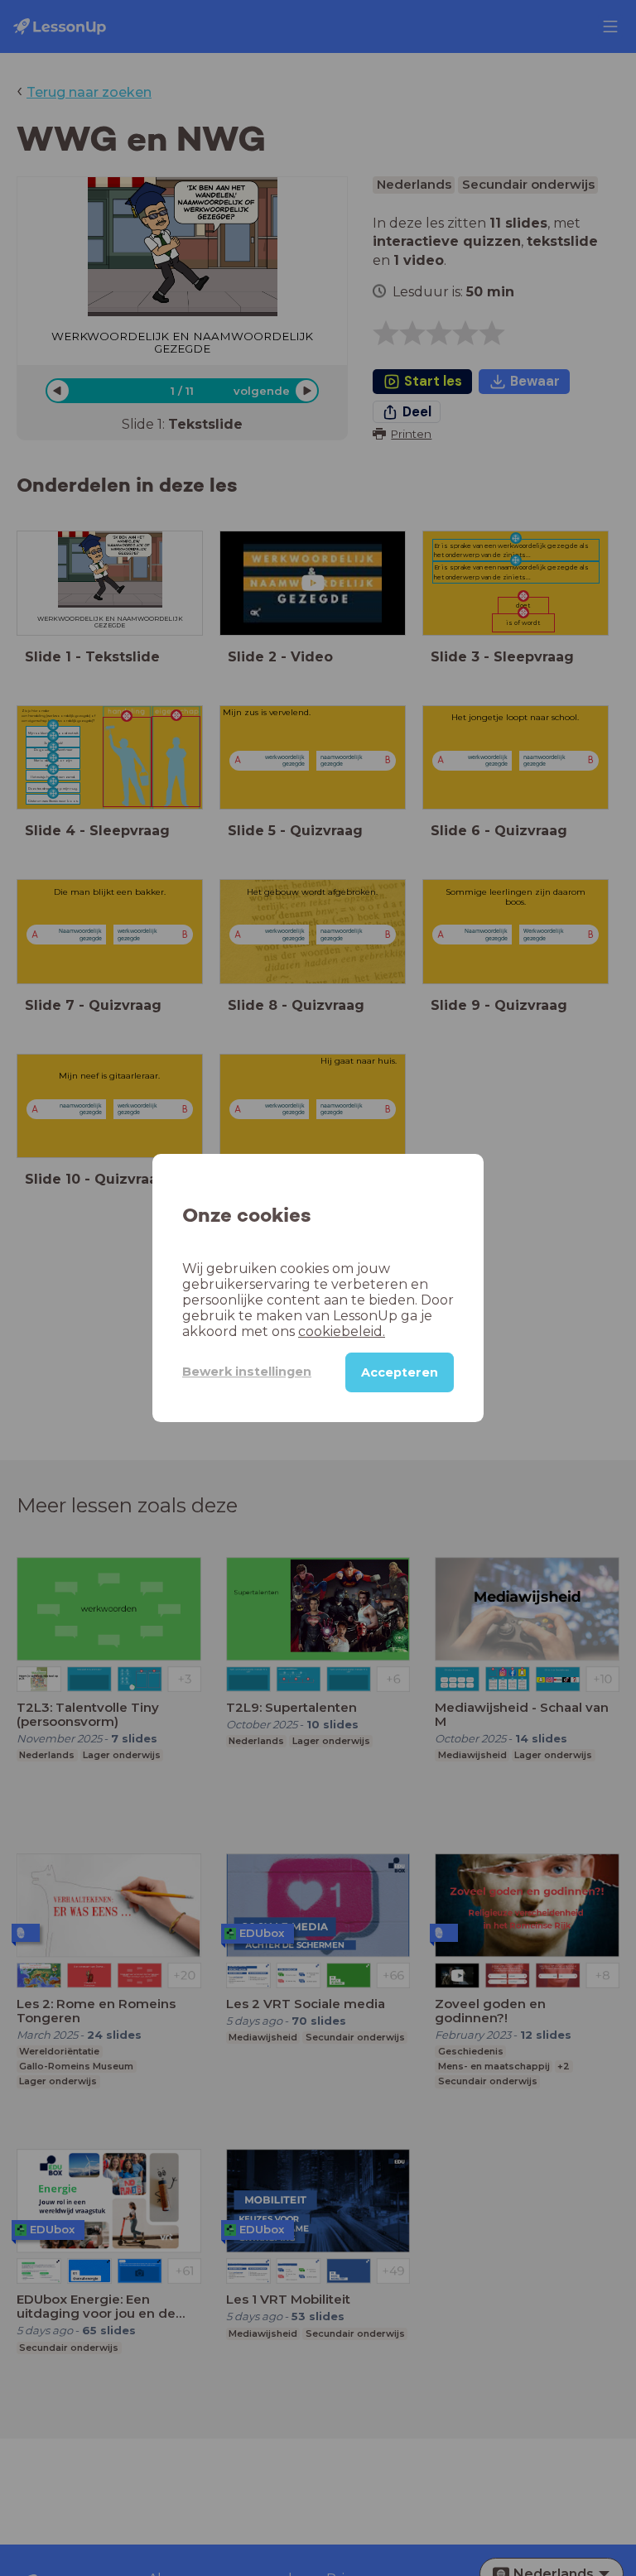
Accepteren (400, 1372)
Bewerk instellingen (247, 1372)
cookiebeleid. (342, 1331)
